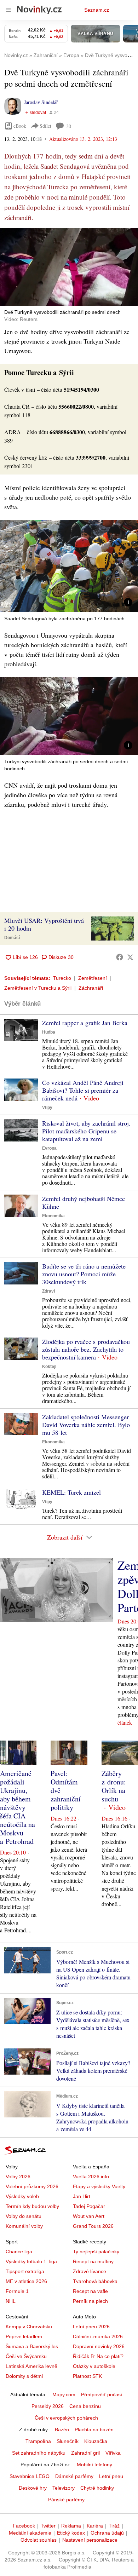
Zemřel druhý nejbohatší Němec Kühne (84, 1202)
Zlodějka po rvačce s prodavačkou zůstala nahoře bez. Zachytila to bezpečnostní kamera (86, 1349)
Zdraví (48, 1291)
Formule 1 (17, 2291)
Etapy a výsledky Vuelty (99, 2186)
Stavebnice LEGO (30, 2476)
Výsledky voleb (22, 2196)
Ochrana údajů (107, 2533)
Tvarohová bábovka (95, 2281)
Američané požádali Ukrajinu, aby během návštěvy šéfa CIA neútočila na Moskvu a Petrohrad (18, 1807)
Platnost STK (87, 2376)
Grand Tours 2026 (93, 2226)
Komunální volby (24, 2226)
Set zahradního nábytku (39, 2453)
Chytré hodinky (97, 2488)
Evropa (49, 1148)
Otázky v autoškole (94, 2366)
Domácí (12, 938)
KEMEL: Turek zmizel (71, 1492)
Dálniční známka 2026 (98, 2336)
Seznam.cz (97, 10)
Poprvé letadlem (24, 2336)
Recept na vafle (90, 2291)
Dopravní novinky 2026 (99, 2346)
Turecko (62, 978)
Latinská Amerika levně (31, 2366)
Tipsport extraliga (25, 2271)
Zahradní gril (85, 2453)
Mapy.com (64, 2394)
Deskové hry (33, 2488)
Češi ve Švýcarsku (26, 2356)
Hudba (49, 1032)
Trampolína (38, 2441)
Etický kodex (71, 2533)
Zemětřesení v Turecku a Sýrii (38, 988)
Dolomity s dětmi (24, 2376)
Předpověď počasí (102, 2394)
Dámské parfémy (74, 2476)
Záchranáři (91, 988)
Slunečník (68, 2441)
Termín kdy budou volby (32, 2206)
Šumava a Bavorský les (32, 2346)
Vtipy (47, 1108)
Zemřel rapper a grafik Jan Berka (85, 1023)
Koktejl (49, 1367)
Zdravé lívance (90, 2271)
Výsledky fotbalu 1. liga (31, 2261)
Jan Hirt (82, 2196)
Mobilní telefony (94, 2465)
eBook (20, 126)
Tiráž (114, 2526)
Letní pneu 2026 (91, 2327)
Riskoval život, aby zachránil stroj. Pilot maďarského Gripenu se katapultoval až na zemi (86, 1131)
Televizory (64, 2488)
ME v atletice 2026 (26, 2281)
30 (69, 126)
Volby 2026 (18, 2177)
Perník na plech (90, 2301)
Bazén (62, 2430)
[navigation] (8, 10)
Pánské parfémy (66, 2500)
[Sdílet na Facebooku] (120, 957)
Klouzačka (96, 2441)
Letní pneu (111, 2476)
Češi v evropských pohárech (66, 2418)
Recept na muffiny (93, 2261)
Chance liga (19, 2252)
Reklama (71, 2526)
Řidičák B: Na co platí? (98, 2356)
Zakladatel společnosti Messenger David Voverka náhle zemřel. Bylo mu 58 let (86, 1425)
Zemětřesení (93, 978)
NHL (11, 2301)
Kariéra (95, 2526)
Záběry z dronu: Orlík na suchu (114, 1786)
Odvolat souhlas (39, 2540)
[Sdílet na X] (130, 957)
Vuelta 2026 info (91, 2177)
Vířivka (113, 2453)
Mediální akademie (30, 2533)
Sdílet (45, 126)
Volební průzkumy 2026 (32, 2186)
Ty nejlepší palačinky (96, 2252)
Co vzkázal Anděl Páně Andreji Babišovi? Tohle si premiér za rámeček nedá (83, 1090)
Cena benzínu (85, 2406)
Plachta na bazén (94, 2430)
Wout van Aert (89, 2216)
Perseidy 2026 (48, 2406)
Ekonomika (53, 1216)
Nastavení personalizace (90, 2540)
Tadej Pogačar (89, 2206)
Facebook (24, 2526)
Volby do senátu (24, 2216)
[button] (69, 267)
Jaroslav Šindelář (41, 102)
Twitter (48, 2526)
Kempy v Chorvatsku (29, 2327)
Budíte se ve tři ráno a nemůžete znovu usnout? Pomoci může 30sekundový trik (84, 1274)
